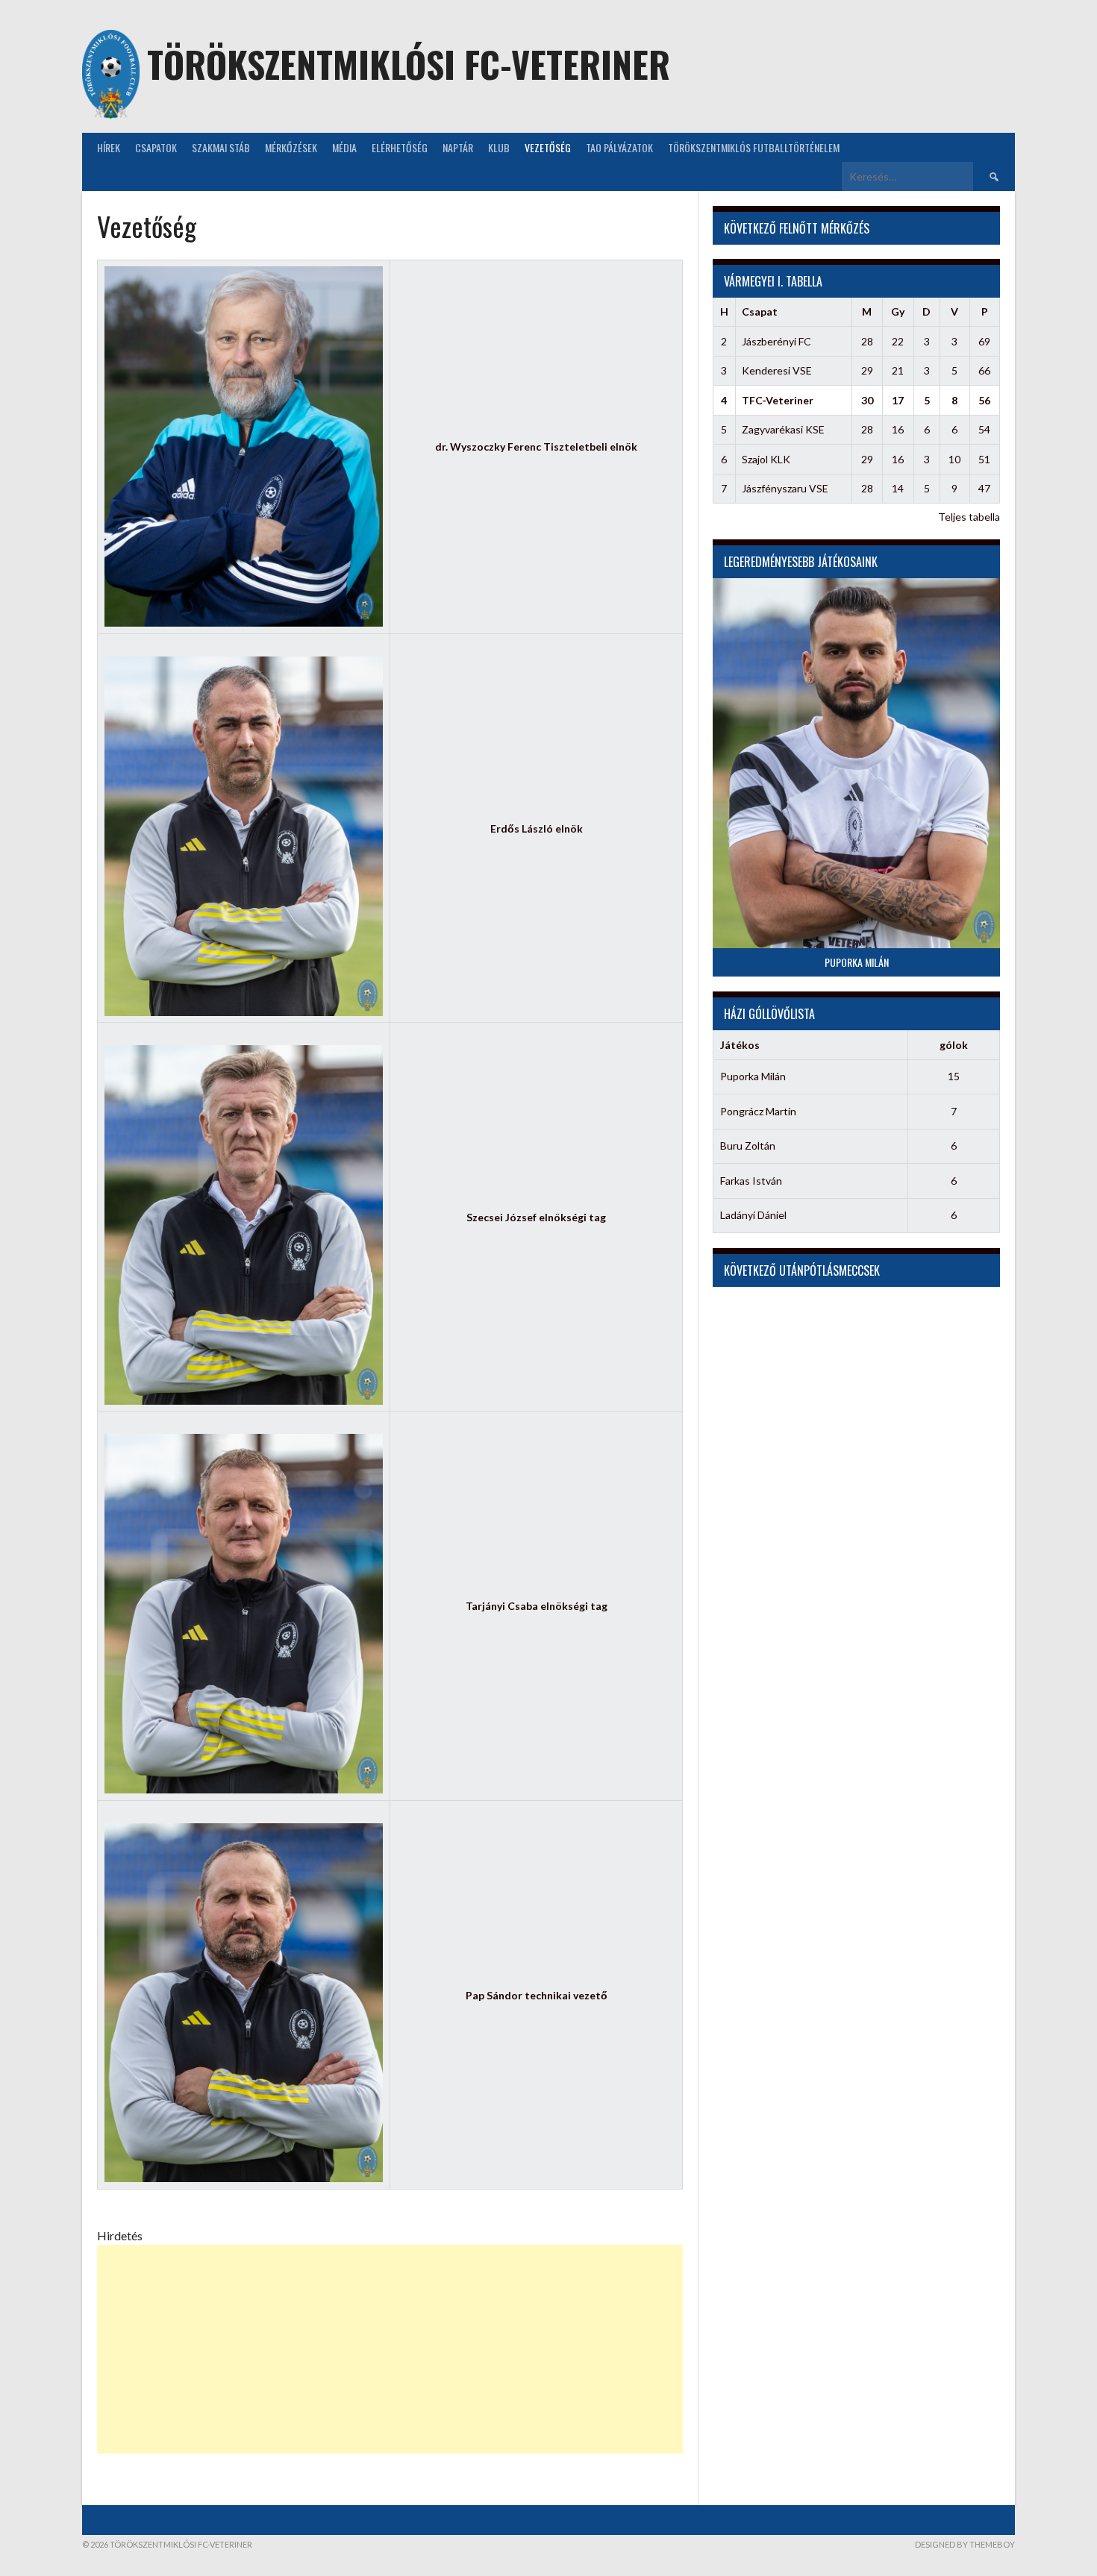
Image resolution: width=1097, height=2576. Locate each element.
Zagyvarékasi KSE (783, 429)
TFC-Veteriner (778, 400)
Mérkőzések (291, 147)
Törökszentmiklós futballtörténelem (754, 147)
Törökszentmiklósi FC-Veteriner (409, 64)
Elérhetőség (400, 147)
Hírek (109, 147)
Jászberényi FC (776, 341)
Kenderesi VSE (777, 370)
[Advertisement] (390, 2349)
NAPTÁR (458, 147)
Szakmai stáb (221, 147)
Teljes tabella (969, 517)
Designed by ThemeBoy (965, 2544)
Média (344, 147)
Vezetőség (548, 147)
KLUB (499, 147)
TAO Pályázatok (619, 147)
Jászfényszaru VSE (785, 488)
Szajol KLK (766, 459)
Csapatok (156, 147)
